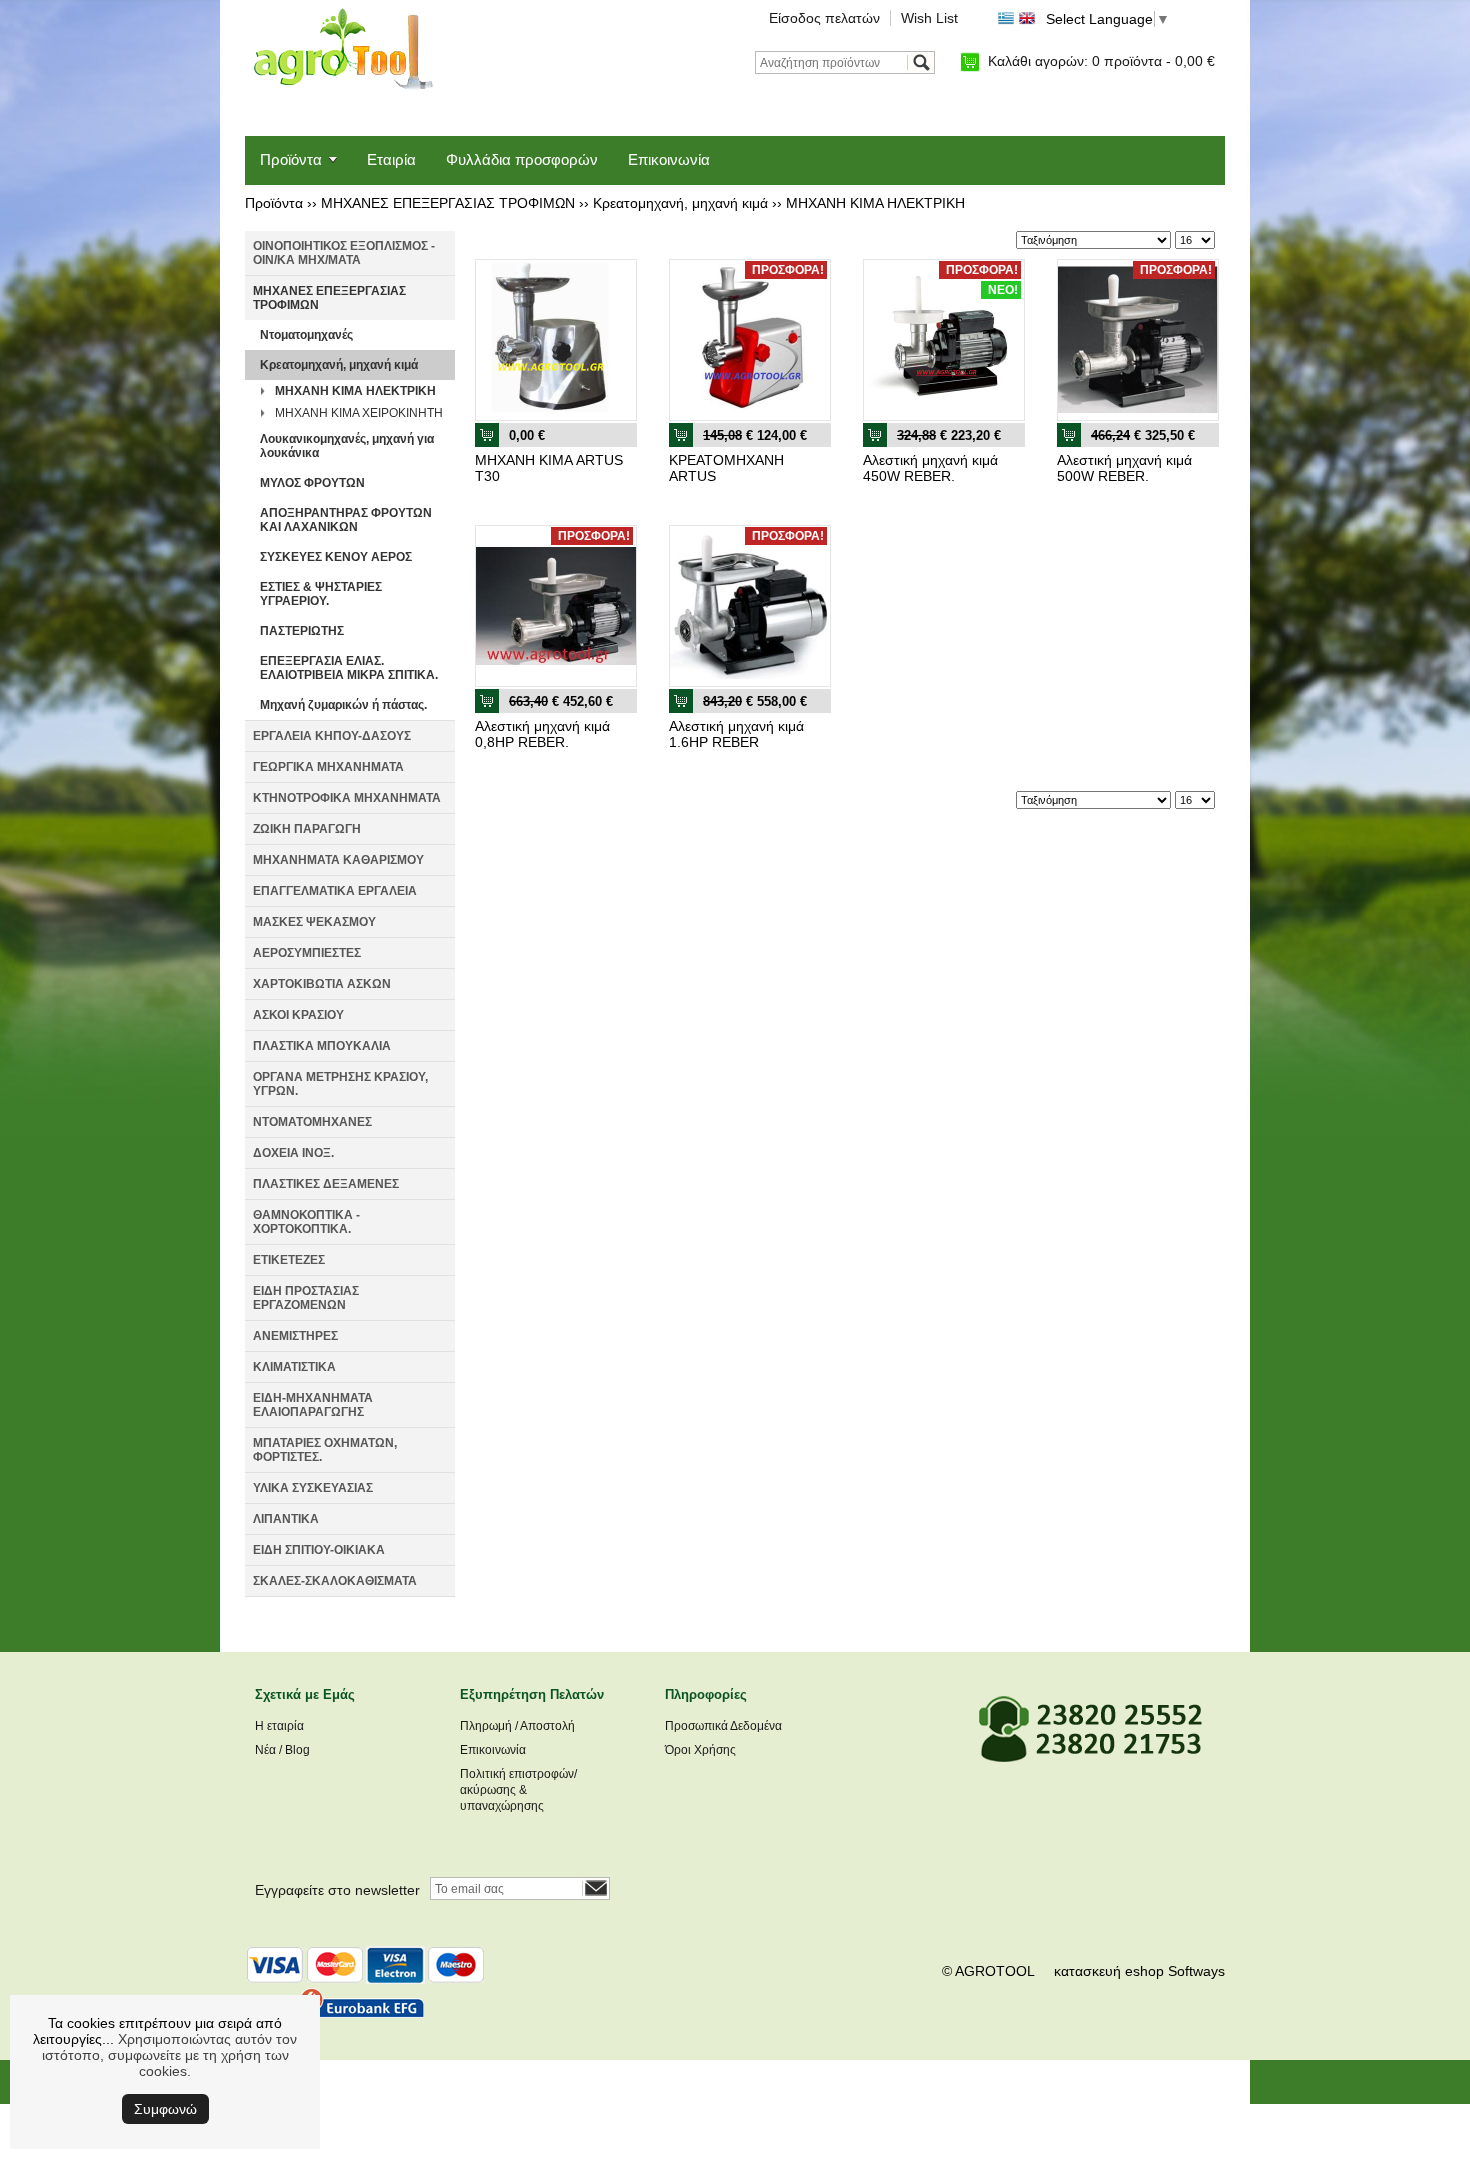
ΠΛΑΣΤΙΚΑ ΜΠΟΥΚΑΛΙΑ (322, 1046)
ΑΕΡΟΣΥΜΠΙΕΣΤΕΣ (307, 953)
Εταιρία (391, 159)
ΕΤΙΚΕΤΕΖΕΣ (289, 1260)
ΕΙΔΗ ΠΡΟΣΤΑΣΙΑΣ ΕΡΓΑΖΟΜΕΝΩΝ (306, 1298)
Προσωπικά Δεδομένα (723, 1726)
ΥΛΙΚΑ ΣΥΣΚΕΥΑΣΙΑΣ (313, 1488)
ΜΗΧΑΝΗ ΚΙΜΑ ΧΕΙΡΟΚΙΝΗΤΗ (359, 413)
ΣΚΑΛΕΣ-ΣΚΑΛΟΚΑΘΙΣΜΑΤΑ (335, 1581)
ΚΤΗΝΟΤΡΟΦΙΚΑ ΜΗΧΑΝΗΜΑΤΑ (347, 798)
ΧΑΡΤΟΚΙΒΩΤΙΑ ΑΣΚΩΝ (322, 984)
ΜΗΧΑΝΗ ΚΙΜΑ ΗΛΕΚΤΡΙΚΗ (875, 203)
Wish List (929, 18)
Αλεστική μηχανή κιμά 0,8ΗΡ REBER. (542, 734)
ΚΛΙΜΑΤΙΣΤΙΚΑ (294, 1367)
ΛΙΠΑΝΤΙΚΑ (286, 1519)
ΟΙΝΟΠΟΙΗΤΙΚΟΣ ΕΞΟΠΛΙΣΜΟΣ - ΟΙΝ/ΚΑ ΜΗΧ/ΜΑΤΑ (344, 253)
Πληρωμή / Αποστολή (517, 1726)
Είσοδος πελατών (824, 18)
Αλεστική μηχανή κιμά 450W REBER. (930, 468)
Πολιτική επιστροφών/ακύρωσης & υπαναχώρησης (518, 1790)
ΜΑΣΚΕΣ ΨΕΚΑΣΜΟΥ (314, 922)
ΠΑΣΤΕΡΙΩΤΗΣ (302, 631)
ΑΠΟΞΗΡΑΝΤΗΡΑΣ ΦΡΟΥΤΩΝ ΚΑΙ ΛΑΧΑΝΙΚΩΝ (346, 520)
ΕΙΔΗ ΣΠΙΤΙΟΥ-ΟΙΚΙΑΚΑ (319, 1550)
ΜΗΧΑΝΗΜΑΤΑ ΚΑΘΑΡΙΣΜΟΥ (338, 860)
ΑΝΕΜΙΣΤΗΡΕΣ (295, 1336)
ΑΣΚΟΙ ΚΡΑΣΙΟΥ (298, 1015)
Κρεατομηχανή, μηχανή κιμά (680, 203)
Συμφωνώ (165, 2109)
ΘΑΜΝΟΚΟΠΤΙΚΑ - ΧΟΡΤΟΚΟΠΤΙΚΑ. (306, 1222)
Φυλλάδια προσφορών (522, 159)
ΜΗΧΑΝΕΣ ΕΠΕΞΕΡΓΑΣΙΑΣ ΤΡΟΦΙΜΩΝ (448, 203)
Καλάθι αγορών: (1101, 61)
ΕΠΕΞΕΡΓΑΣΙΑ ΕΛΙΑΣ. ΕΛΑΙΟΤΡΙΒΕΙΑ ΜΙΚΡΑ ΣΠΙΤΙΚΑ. (349, 668)
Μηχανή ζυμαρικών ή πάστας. (343, 705)
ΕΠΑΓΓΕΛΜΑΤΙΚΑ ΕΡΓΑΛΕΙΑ (335, 891)
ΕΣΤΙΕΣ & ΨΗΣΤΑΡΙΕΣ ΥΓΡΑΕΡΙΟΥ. (321, 594)
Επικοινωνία (669, 159)
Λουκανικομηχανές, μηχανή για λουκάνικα (347, 446)
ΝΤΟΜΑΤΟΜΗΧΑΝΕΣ (312, 1122)
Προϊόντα (291, 159)
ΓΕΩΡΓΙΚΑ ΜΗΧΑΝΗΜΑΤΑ (328, 767)
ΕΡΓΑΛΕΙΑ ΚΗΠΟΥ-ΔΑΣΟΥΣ (332, 736)
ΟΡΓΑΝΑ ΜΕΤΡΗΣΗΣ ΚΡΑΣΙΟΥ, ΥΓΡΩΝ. (340, 1084)
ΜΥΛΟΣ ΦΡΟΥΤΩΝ (312, 483)
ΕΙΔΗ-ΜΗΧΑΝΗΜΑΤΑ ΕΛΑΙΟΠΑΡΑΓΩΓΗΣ (313, 1405)
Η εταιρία (279, 1726)
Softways (1196, 1971)
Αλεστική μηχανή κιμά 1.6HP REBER (736, 734)
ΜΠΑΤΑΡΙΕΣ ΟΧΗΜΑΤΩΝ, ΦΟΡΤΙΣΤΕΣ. (325, 1450)
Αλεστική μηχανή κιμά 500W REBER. (1124, 468)
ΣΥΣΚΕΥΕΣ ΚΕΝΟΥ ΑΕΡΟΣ (336, 557)
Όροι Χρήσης (700, 1750)
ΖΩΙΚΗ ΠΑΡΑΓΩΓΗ (307, 829)
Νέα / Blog (282, 1750)
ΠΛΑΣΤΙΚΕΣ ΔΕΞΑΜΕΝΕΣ (326, 1184)
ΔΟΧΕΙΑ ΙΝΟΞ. (293, 1153)
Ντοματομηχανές (306, 335)
